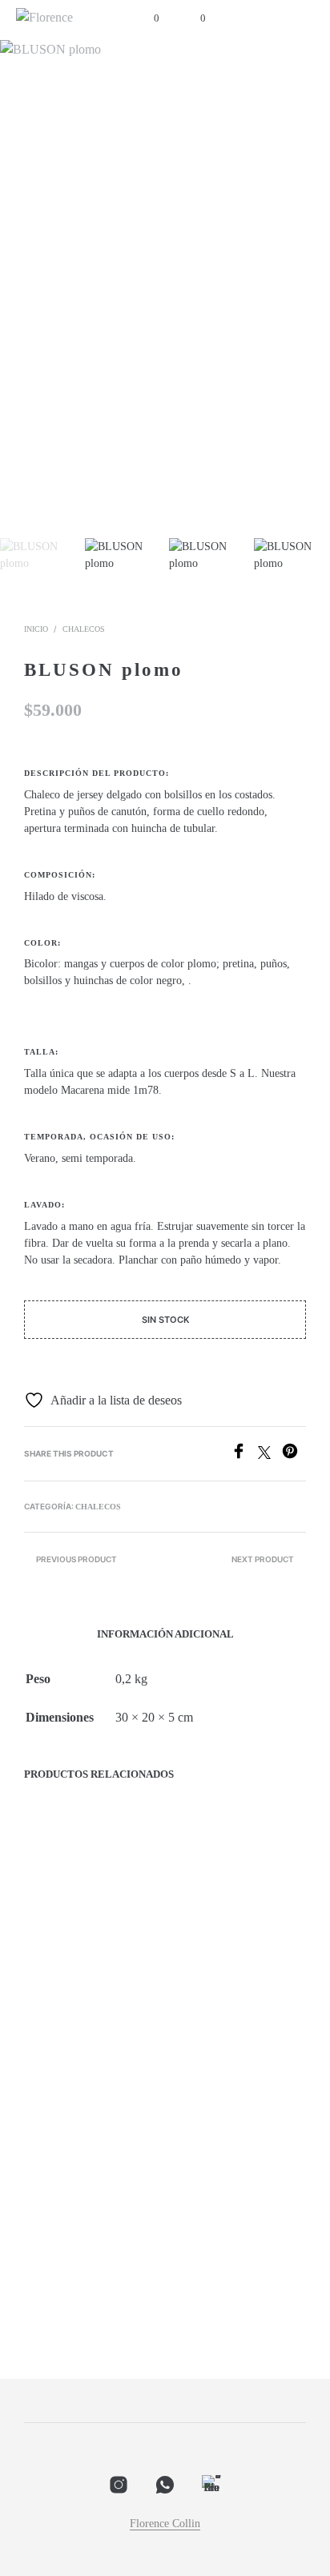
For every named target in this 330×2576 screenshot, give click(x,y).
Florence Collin (165, 2524)
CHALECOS (84, 629)
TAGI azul (50, 1983)
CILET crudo (56, 2267)
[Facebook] (244, 1455)
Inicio (36, 629)
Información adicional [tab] (165, 1634)
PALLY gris (199, 1983)
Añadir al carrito (78, 2023)
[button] (146, 18)
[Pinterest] (294, 1455)
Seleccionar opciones (236, 2023)
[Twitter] (270, 1455)
